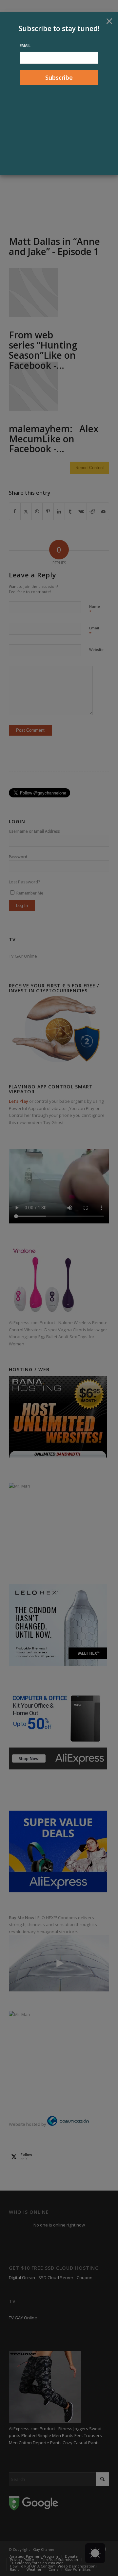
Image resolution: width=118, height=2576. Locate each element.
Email (25, 46)
